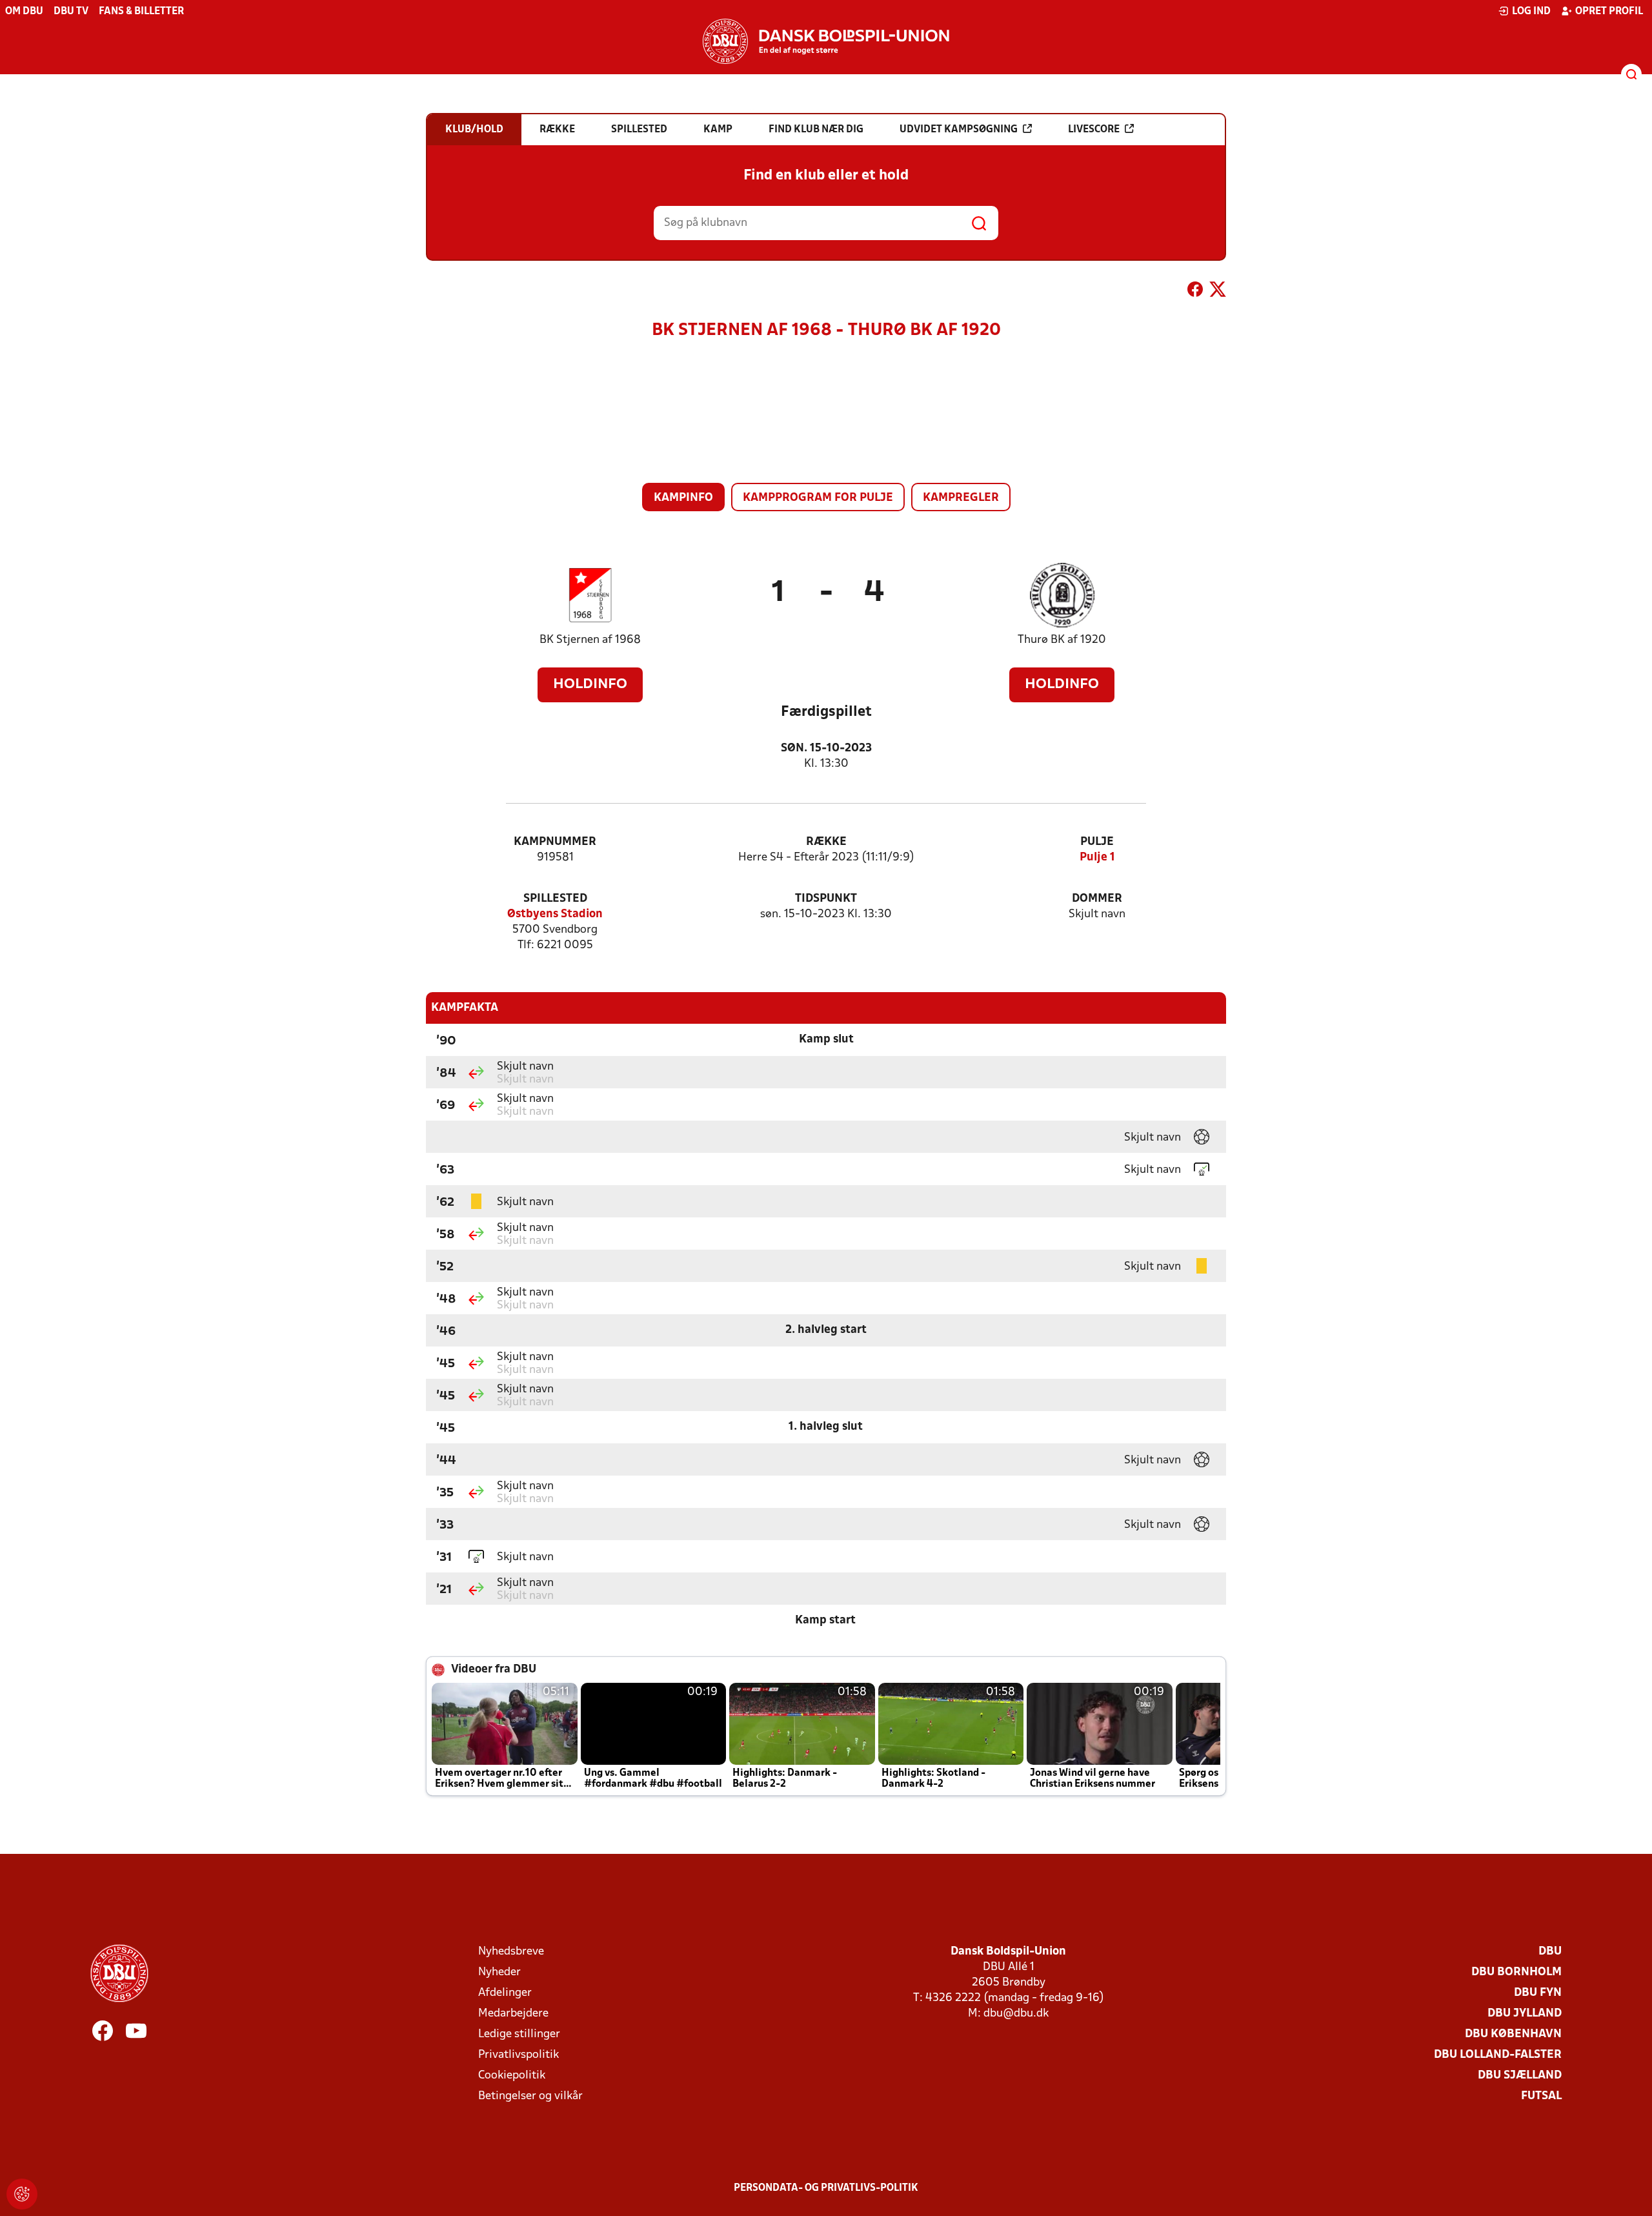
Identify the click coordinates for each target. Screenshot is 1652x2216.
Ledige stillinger (519, 2034)
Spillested (555, 899)
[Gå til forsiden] (826, 41)
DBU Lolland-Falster (1498, 2055)
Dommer (1097, 899)
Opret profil (1609, 12)
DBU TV (71, 12)
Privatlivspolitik (519, 2055)
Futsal (1541, 2096)
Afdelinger (505, 1993)
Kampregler (961, 498)
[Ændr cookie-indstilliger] (22, 2194)
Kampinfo (683, 498)
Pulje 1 (1097, 858)
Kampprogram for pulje (818, 498)
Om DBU (24, 12)
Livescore (1094, 130)
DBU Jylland (1525, 2014)
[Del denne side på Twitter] (1218, 292)
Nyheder (499, 1972)
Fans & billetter (141, 12)
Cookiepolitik (512, 2076)
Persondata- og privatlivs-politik (826, 2188)
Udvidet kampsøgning (959, 130)
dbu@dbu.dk (1016, 2014)
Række (826, 842)
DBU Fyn (1538, 1993)
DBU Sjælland (1520, 2076)
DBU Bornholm (1516, 1972)
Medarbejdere (513, 2014)
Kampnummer (555, 842)
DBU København (1513, 2034)
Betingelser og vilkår (530, 2096)
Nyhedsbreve (511, 1952)
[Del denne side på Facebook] (1195, 292)
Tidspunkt (826, 899)
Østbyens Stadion (555, 914)
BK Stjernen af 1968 (590, 640)
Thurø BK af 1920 (1062, 640)
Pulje (1097, 842)
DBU (1550, 1952)
